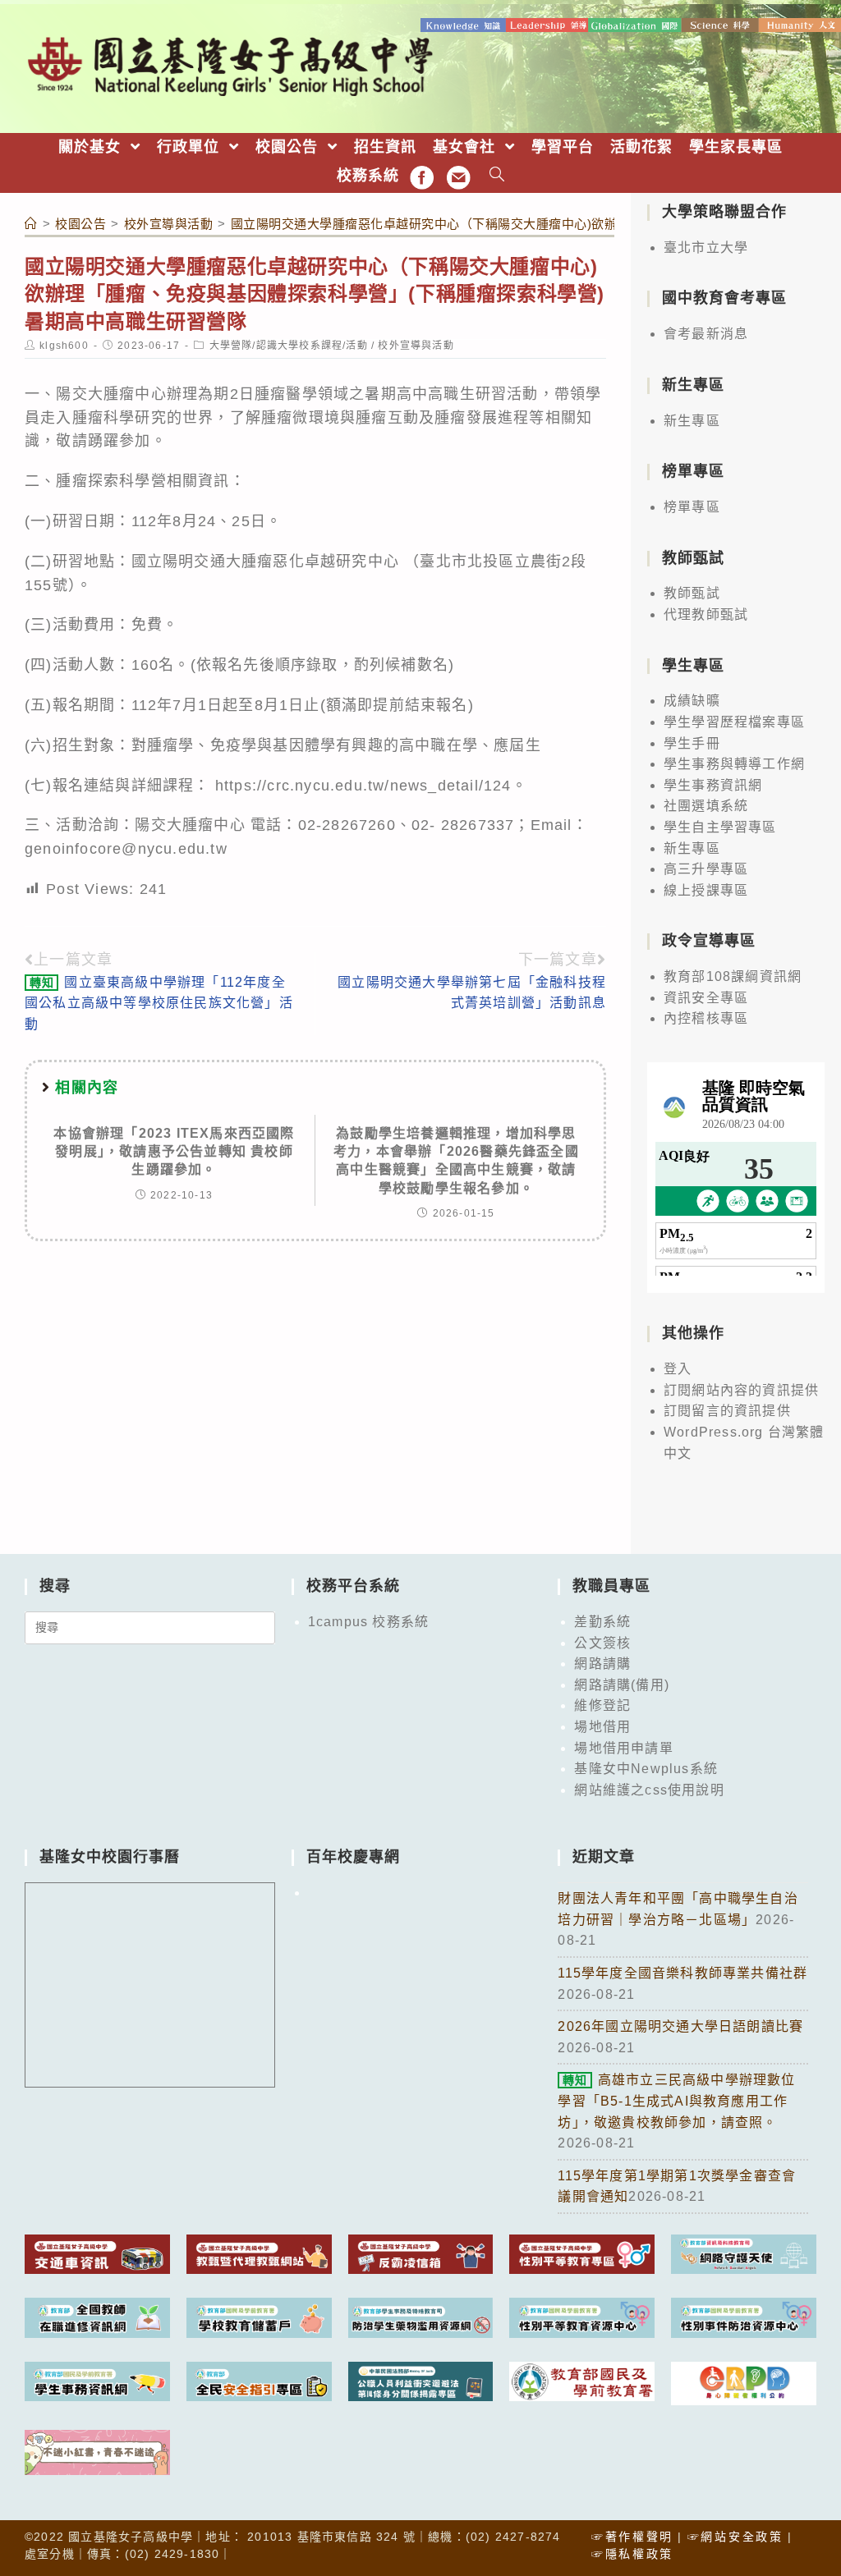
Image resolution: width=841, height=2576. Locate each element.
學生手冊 (692, 743)
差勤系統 (602, 1622)
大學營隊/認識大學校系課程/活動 (289, 346)
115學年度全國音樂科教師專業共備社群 (682, 1973)
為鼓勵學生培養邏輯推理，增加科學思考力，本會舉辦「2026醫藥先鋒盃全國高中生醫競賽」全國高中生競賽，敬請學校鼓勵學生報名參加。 (456, 1161)
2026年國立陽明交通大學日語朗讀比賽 (680, 2026)
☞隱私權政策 (632, 2554)
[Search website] (497, 176)
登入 (678, 1369)
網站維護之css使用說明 (649, 1790)
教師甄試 (692, 593)
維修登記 (602, 1705)
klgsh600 (64, 346)
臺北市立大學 (706, 248)
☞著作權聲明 (632, 2537)
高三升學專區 (706, 869)
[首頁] (31, 224)
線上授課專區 (706, 890)
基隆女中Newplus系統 (646, 1769)
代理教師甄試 (706, 614)
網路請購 (602, 1664)
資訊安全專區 (706, 998)
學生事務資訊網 (713, 785)
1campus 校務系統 (368, 1622)
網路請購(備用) (622, 1685)
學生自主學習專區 (720, 827)
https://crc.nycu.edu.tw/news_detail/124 (363, 786)
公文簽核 (602, 1643)
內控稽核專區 (706, 1018)
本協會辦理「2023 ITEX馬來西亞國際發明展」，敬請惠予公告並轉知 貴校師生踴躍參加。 (174, 1152)
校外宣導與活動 (416, 346)
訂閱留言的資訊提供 (727, 1411)
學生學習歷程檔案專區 (734, 722)
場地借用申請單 (623, 1748)
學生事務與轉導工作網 (734, 764)
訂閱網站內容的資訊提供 (741, 1390)
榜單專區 (692, 507)
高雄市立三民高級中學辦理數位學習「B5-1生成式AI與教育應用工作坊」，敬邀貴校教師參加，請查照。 (676, 2101)
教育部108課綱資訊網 (733, 976)
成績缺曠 (692, 701)
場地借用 (602, 1727)
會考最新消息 (706, 334)
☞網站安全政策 (735, 2537)
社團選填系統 (706, 806)
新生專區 (692, 421)
